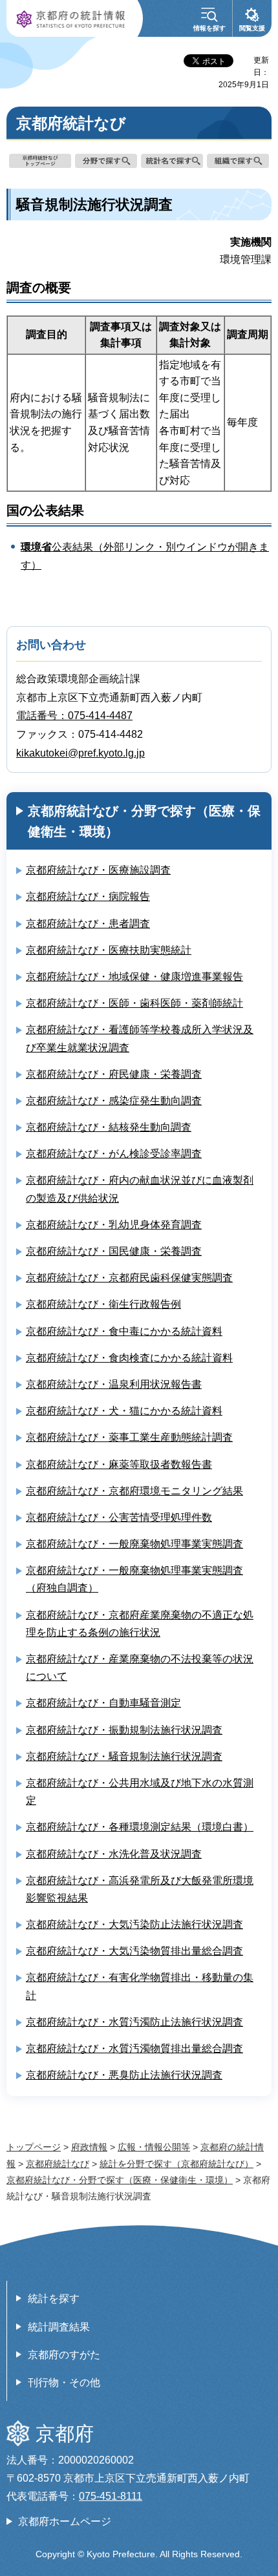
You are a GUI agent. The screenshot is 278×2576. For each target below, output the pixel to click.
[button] (209, 18)
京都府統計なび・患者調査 (88, 924)
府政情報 (89, 2147)
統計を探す (54, 2299)
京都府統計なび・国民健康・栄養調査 (114, 1251)
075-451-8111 (111, 2496)
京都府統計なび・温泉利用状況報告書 (114, 1384)
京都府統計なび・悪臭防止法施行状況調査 (124, 2075)
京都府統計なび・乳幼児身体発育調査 (114, 1225)
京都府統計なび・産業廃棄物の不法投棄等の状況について (140, 1668)
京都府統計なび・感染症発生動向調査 (114, 1101)
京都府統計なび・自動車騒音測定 (103, 1703)
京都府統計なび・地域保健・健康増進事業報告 (134, 977)
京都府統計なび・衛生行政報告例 (103, 1304)
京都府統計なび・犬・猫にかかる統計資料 (124, 1411)
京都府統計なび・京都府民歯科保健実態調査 (129, 1278)
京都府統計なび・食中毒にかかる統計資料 (124, 1331)
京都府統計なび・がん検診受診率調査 (114, 1154)
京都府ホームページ (65, 2521)
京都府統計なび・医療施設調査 (98, 870)
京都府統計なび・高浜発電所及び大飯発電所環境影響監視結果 (140, 1889)
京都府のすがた (64, 2355)
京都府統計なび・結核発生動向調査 (109, 1127)
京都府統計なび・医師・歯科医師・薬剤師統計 (134, 1003)
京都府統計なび (58, 2164)
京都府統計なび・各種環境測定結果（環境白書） (140, 1827)
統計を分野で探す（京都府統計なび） (176, 2164)
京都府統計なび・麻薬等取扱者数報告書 (119, 1464)
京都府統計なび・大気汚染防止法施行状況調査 (134, 1924)
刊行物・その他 (64, 2382)
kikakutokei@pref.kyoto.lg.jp (80, 753)
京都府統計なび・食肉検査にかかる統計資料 (129, 1358)
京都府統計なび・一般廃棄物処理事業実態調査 (134, 1544)
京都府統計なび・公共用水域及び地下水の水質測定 (140, 1792)
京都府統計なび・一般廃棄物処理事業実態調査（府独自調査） (134, 1579)
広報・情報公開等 (154, 2147)
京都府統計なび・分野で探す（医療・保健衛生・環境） (144, 821)
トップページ (34, 2147)
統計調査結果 (59, 2327)
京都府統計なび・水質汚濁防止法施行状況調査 (134, 2022)
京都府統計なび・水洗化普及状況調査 (114, 1854)
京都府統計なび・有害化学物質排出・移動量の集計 (140, 1986)
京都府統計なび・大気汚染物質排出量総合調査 (134, 1951)
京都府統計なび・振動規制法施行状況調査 (124, 1730)
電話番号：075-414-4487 (74, 716)
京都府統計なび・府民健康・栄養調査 (114, 1074)
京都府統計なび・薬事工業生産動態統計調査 (129, 1437)
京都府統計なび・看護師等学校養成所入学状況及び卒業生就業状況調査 (140, 1038)
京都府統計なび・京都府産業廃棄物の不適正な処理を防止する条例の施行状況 (140, 1624)
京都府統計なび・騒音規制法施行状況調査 (124, 1756)
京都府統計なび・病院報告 (88, 896)
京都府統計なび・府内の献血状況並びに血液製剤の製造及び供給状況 (140, 1189)
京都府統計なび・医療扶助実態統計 (109, 950)
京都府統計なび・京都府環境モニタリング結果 (134, 1491)
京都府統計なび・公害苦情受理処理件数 (119, 1517)
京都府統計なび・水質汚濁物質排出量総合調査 (134, 2048)
